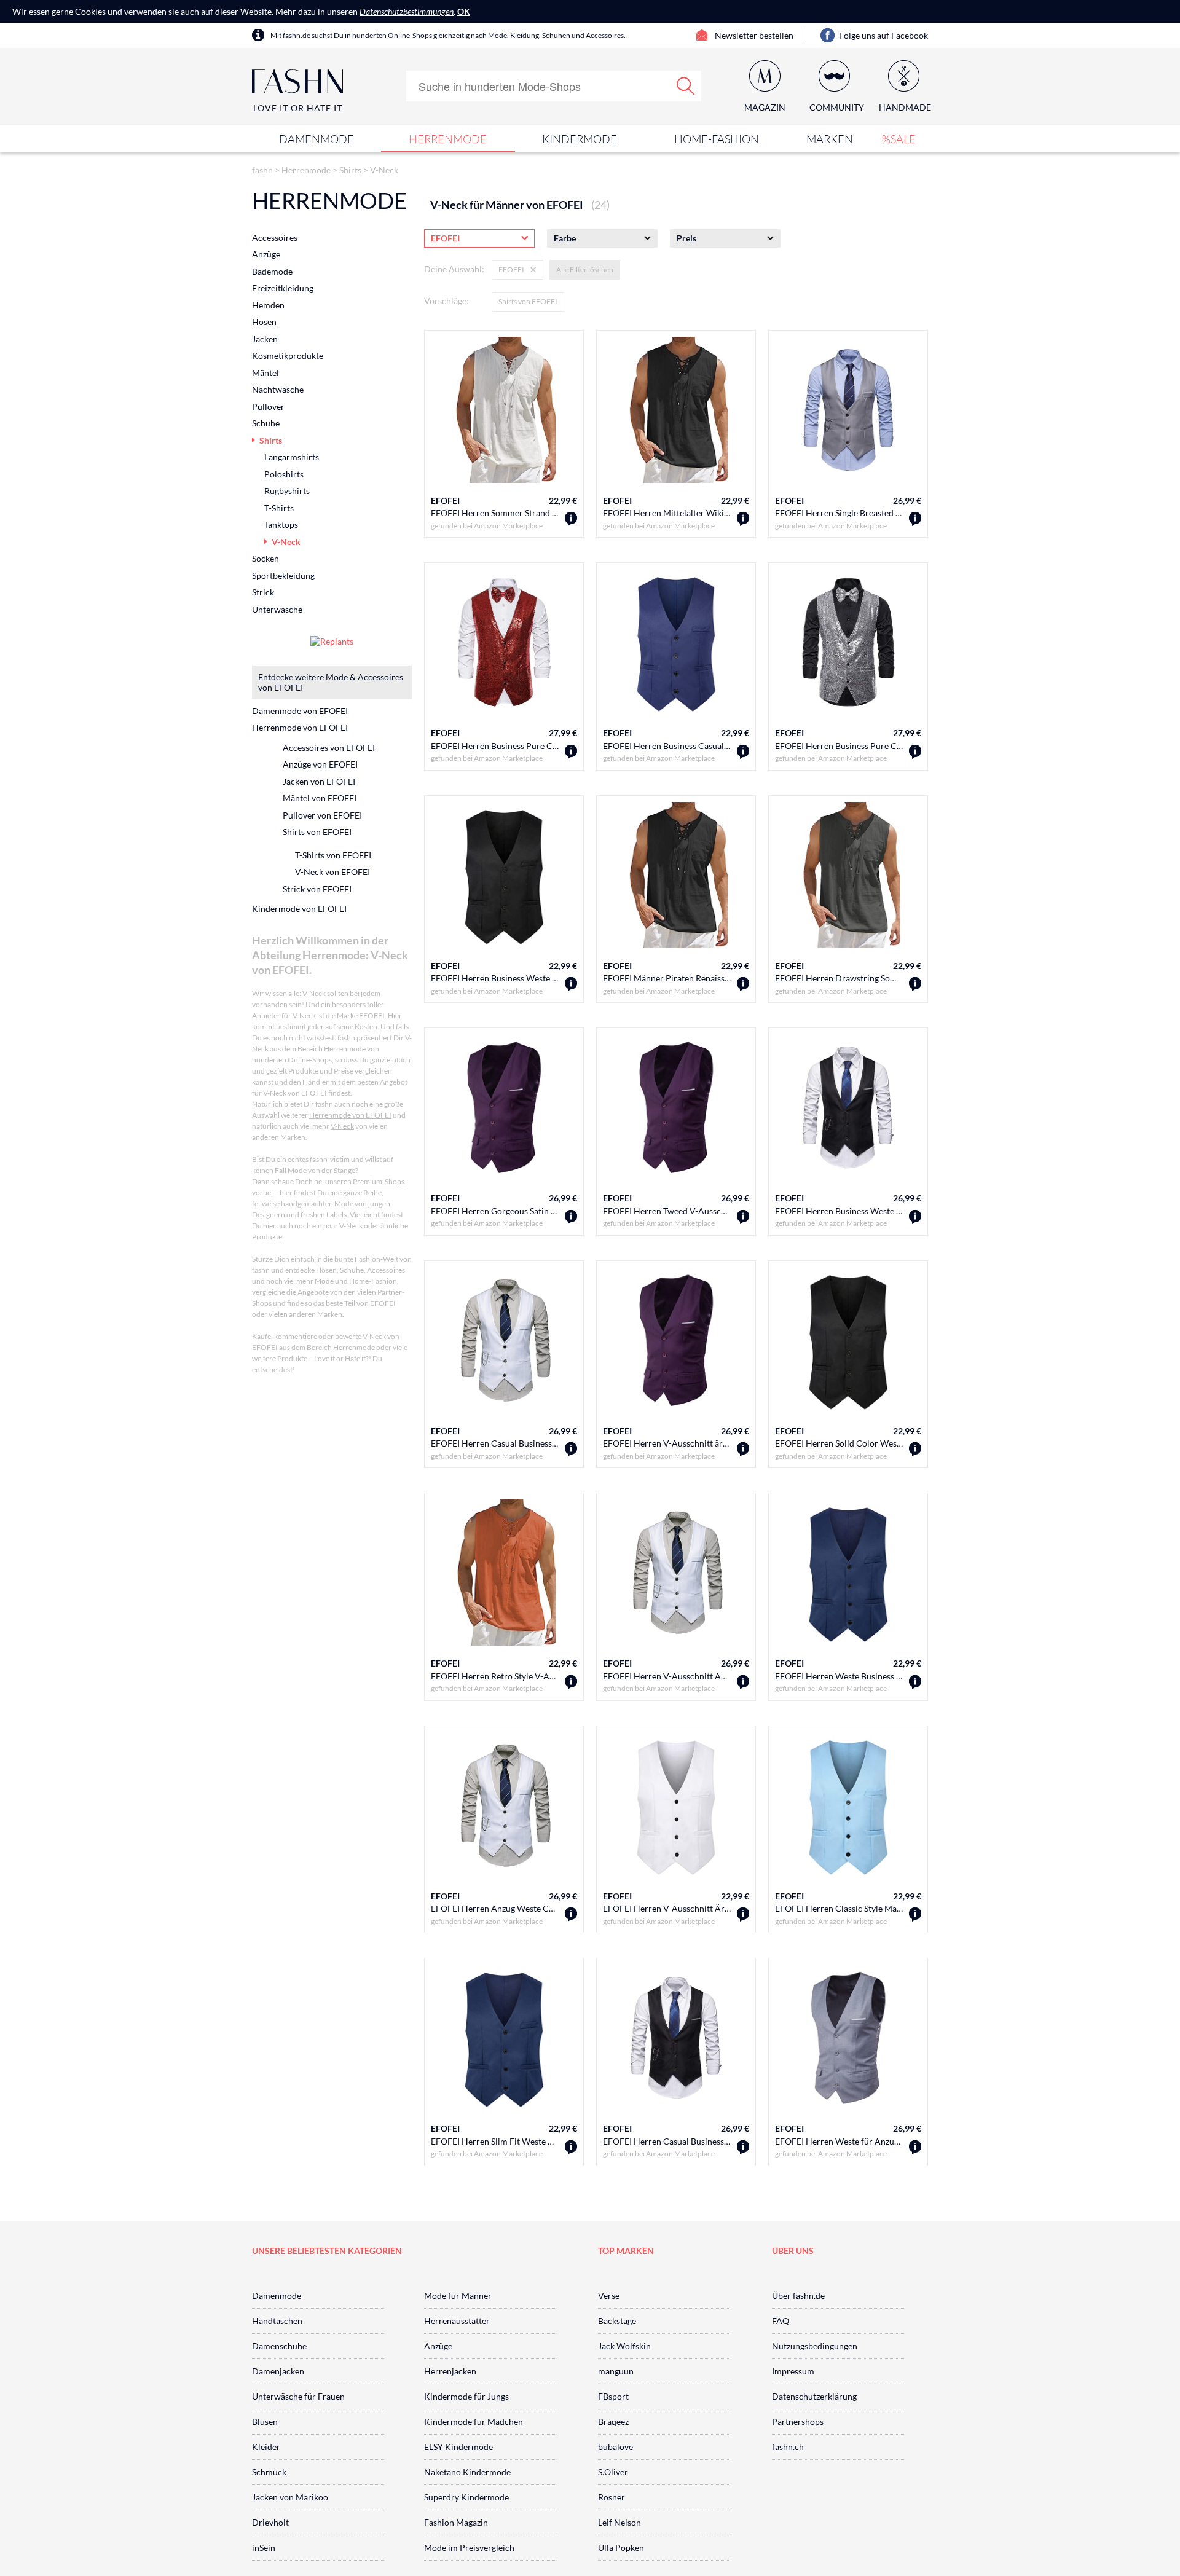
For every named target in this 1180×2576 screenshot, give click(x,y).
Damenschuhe (279, 2346)
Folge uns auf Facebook (883, 35)
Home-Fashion (717, 139)
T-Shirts (279, 508)
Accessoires (275, 238)
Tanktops (281, 524)
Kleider (266, 2447)
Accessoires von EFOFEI (329, 748)
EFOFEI (445, 501)
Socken (265, 558)
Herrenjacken (450, 2371)
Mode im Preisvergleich (469, 2547)
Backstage (617, 2321)
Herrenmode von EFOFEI (300, 727)
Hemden (268, 305)
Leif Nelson (619, 2522)
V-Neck (384, 170)
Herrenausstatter (457, 2321)
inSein (264, 2547)
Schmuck (269, 2472)
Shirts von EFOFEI (528, 301)
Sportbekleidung (283, 575)
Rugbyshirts (287, 491)
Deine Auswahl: (454, 269)
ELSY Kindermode (458, 2447)
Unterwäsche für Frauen (298, 2396)
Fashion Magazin (456, 2522)
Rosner (612, 2497)
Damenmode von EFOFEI (300, 711)
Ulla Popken (621, 2547)
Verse (609, 2295)
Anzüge (266, 254)
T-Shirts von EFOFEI (333, 855)
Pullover (268, 406)
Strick (263, 592)
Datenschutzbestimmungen (407, 11)
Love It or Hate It (298, 108)
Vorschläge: (446, 301)
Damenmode (317, 139)
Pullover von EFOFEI (322, 815)
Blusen (265, 2421)
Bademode (272, 271)
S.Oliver (613, 2472)
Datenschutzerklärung (814, 2396)
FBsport (613, 2396)
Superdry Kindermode (466, 2497)
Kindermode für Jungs (466, 2396)
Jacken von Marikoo (290, 2497)
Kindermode (580, 139)
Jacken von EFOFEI (319, 781)
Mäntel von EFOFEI (320, 798)
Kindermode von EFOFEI (299, 909)
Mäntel (265, 373)
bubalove (616, 2447)
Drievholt (270, 2522)
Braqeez (613, 2421)
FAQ (781, 2321)
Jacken (265, 339)
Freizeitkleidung (283, 288)
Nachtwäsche (278, 389)
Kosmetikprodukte (288, 355)
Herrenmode (448, 139)
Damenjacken (278, 2371)
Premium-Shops (379, 1181)
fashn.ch (788, 2447)
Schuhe (266, 423)
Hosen (264, 322)
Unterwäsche (277, 609)
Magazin (765, 107)
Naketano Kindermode (467, 2472)
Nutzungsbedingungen (815, 2346)
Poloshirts (284, 474)
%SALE (899, 139)
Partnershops (798, 2421)
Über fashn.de (798, 2295)
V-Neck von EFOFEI (332, 872)
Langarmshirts (292, 457)
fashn (262, 170)
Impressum (793, 2371)
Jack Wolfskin (624, 2346)
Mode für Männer (458, 2295)
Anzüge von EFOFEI (320, 764)
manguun (616, 2371)
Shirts (350, 170)
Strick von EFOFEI (317, 889)
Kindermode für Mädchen (474, 2421)
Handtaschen (277, 2321)
